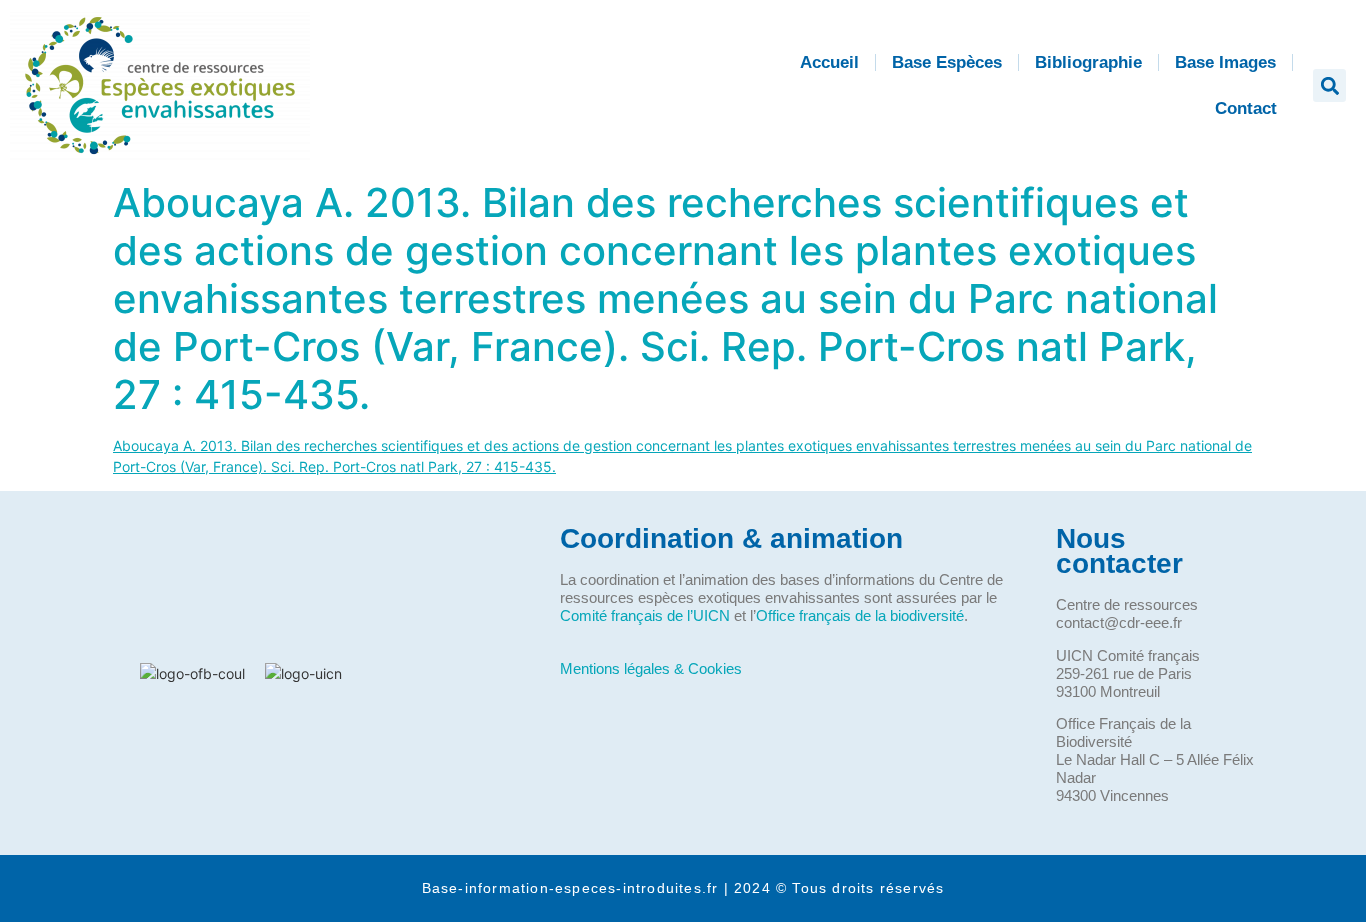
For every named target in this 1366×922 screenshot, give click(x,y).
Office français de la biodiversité (860, 615)
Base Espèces (947, 62)
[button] (1329, 85)
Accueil (829, 62)
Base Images (1225, 62)
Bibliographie (1088, 62)
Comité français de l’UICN (645, 615)
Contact (1246, 108)
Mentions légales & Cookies (651, 668)
